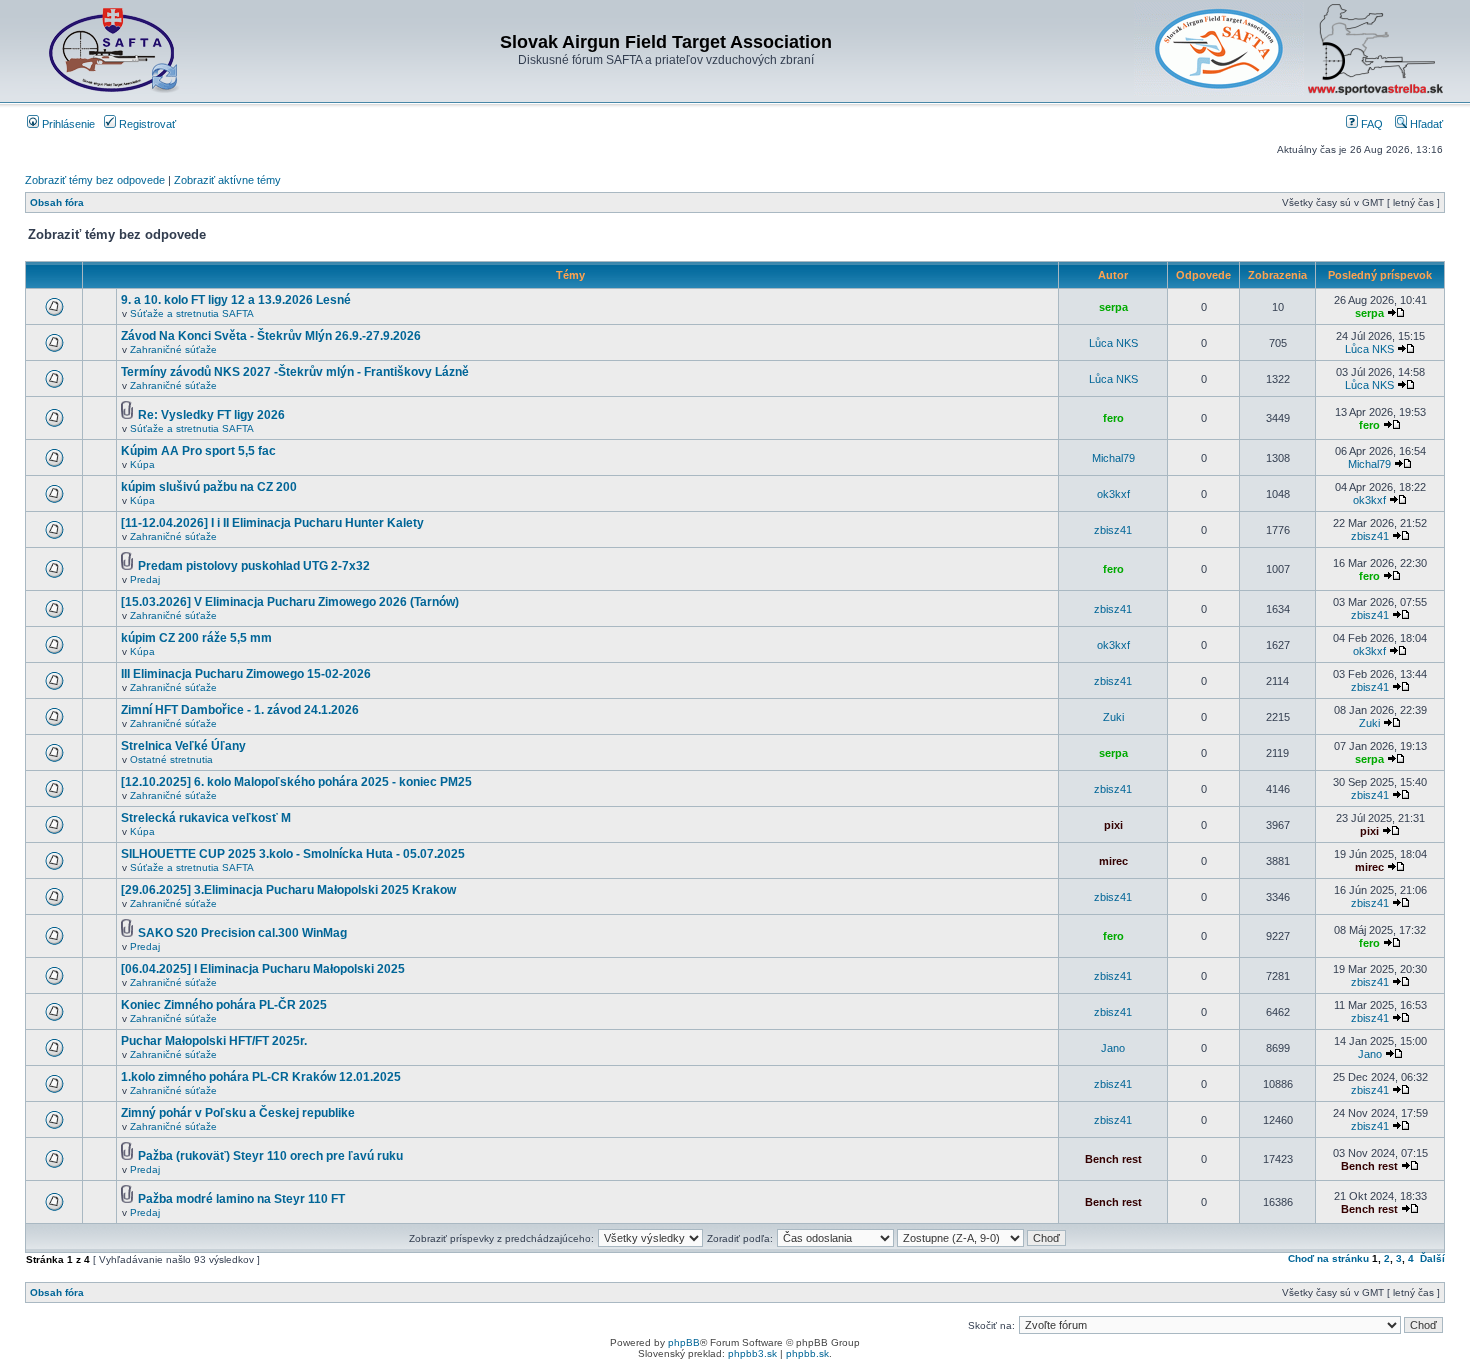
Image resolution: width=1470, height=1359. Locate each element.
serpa (1113, 307)
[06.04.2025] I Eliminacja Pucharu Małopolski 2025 (263, 969)
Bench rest (1113, 1159)
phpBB (684, 1342)
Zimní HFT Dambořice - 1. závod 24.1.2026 (240, 710)
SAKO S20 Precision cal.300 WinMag (242, 933)
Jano (1113, 1048)
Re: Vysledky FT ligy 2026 (211, 415)
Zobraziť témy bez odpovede (95, 180)
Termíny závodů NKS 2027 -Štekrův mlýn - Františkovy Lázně (295, 372)
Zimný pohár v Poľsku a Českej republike (238, 1113)
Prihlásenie (67, 124)
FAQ (1370, 124)
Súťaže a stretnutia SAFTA (192, 313)
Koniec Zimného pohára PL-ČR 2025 (224, 1005)
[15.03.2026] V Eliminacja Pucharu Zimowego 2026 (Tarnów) (290, 602)
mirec (1113, 861)
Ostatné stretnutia (171, 759)
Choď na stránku (1328, 1258)
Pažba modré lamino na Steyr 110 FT (241, 1199)
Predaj (145, 579)
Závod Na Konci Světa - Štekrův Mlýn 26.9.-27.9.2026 (271, 336)
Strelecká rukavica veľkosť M (206, 818)
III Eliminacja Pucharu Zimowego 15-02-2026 (246, 674)
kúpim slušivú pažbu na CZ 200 (209, 487)
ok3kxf (1113, 494)
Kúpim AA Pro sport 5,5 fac (198, 451)
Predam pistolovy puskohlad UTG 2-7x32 (254, 566)
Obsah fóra (57, 202)
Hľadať (1425, 124)
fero (1113, 418)
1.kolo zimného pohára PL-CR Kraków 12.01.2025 (261, 1077)
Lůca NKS (1113, 343)
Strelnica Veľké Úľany (183, 746)
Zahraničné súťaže (173, 349)
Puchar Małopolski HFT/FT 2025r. (214, 1041)
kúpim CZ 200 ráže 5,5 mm (196, 638)
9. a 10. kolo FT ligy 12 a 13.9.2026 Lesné (236, 300)
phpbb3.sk (752, 1353)
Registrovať (146, 124)
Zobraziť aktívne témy (227, 180)
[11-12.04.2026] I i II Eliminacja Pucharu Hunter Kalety (272, 523)
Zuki (1113, 717)
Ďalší (1432, 1258)
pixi (1113, 825)
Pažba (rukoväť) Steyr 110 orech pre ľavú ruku (270, 1156)
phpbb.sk (807, 1353)
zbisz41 (1113, 530)
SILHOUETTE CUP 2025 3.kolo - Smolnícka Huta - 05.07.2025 (293, 854)
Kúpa (142, 464)
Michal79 (1113, 458)
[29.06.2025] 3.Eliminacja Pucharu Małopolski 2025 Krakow (288, 890)
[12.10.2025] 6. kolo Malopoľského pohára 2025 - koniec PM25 (296, 782)
